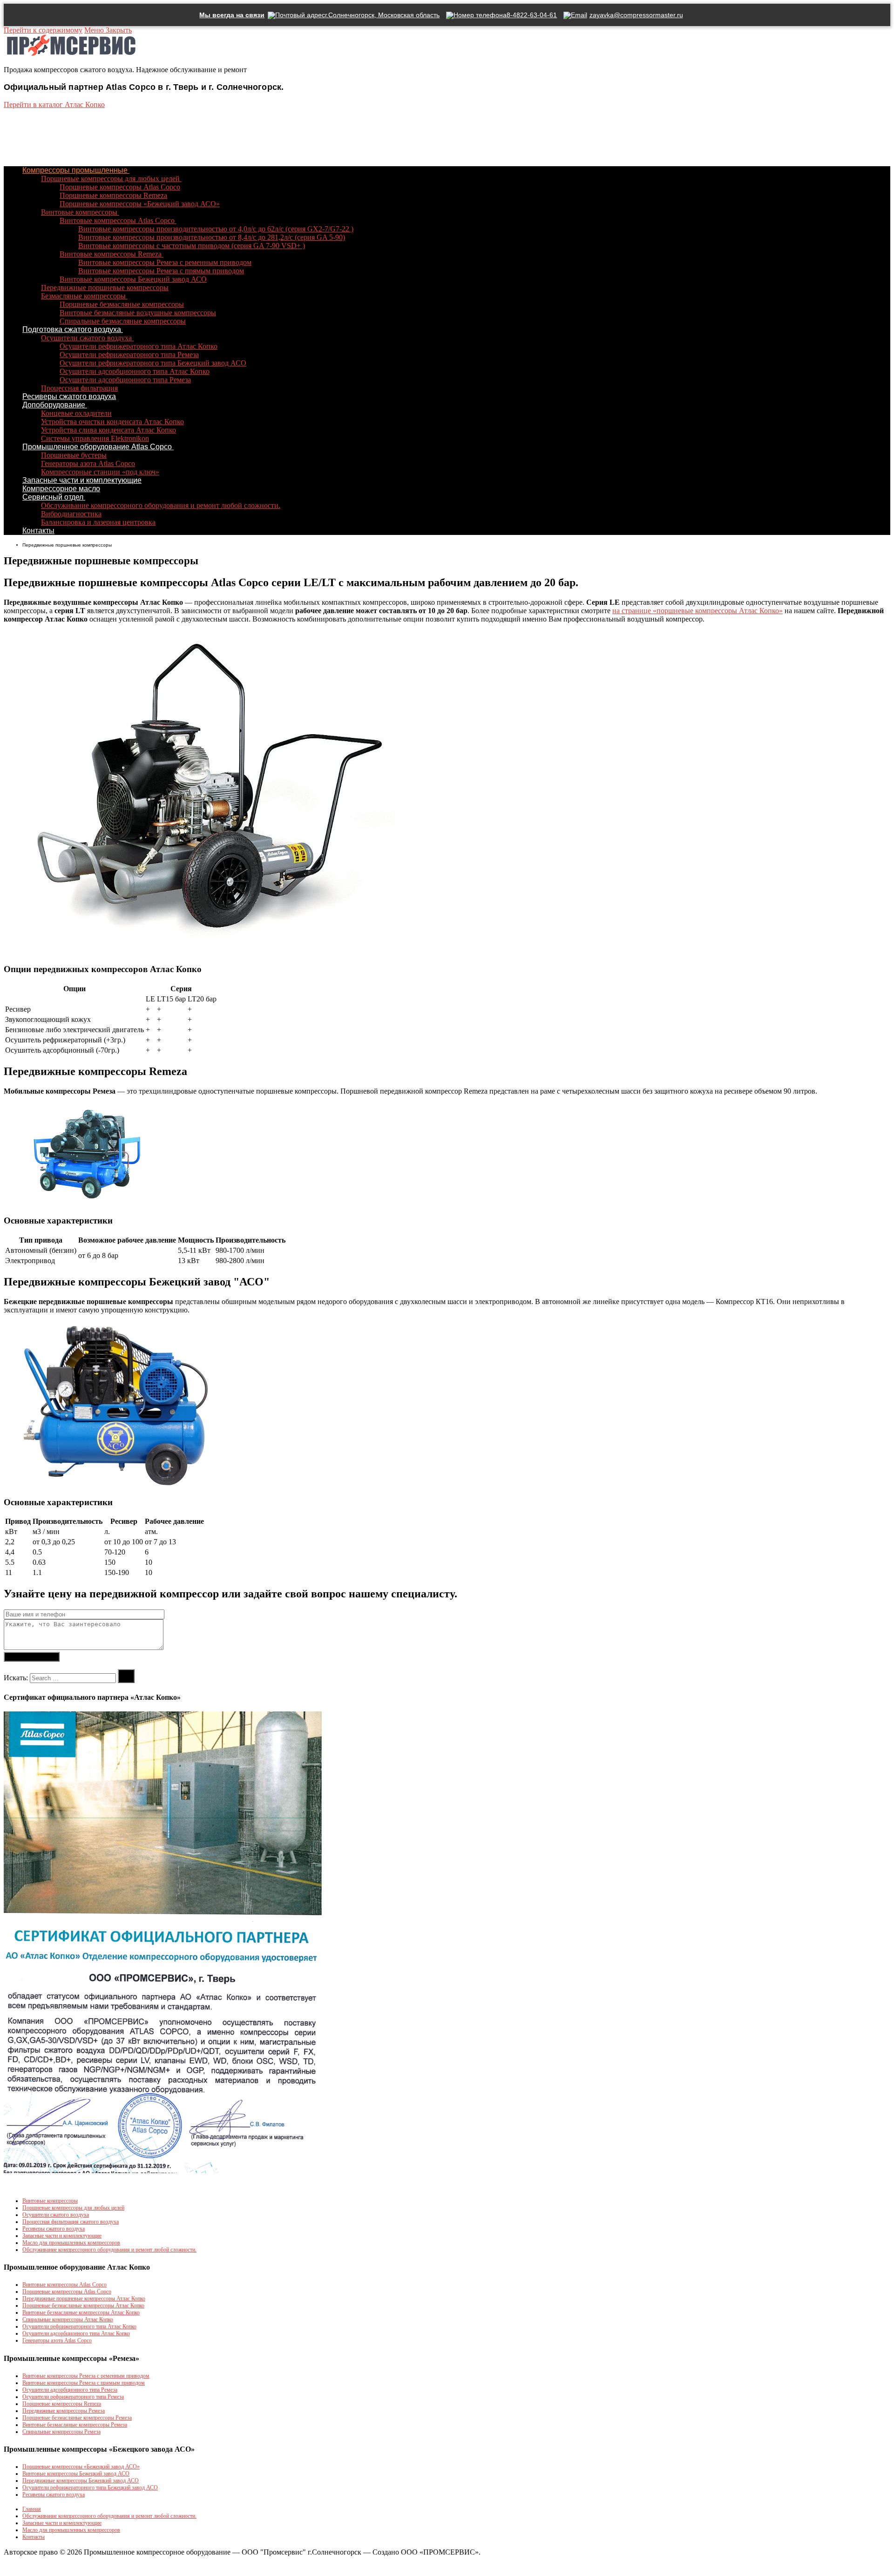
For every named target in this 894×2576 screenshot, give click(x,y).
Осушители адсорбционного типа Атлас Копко (76, 2333)
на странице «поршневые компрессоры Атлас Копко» (698, 611)
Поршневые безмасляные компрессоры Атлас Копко (83, 2306)
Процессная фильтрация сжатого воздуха (71, 2222)
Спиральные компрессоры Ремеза (61, 2432)
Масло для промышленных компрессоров (71, 2243)
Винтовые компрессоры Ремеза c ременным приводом (86, 2376)
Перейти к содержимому (43, 30)
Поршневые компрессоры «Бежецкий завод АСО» (81, 2467)
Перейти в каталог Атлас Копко (54, 105)
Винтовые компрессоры (50, 2201)
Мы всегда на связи (232, 15)
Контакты (34, 2537)
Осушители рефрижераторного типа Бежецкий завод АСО (90, 2488)
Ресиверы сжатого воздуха (54, 2229)
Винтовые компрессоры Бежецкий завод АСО (76, 2474)
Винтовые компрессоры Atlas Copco (64, 2285)
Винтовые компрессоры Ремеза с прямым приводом (84, 2383)
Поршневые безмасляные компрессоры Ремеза (77, 2418)
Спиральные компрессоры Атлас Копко (68, 2319)
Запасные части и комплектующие (62, 2236)
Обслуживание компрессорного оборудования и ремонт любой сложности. (109, 2250)
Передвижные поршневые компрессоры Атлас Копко (84, 2299)
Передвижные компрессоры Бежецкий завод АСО (81, 2481)
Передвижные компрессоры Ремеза (64, 2411)
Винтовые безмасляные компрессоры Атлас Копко (81, 2312)
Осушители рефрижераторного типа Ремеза (73, 2397)
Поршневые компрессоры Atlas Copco (67, 2292)
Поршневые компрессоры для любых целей (73, 2208)
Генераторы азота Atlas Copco (57, 2340)
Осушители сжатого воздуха (56, 2215)
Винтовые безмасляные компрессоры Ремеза (75, 2425)
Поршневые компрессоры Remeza (62, 2404)
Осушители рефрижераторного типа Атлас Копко (79, 2326)
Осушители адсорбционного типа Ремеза (70, 2390)
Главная (32, 2509)
